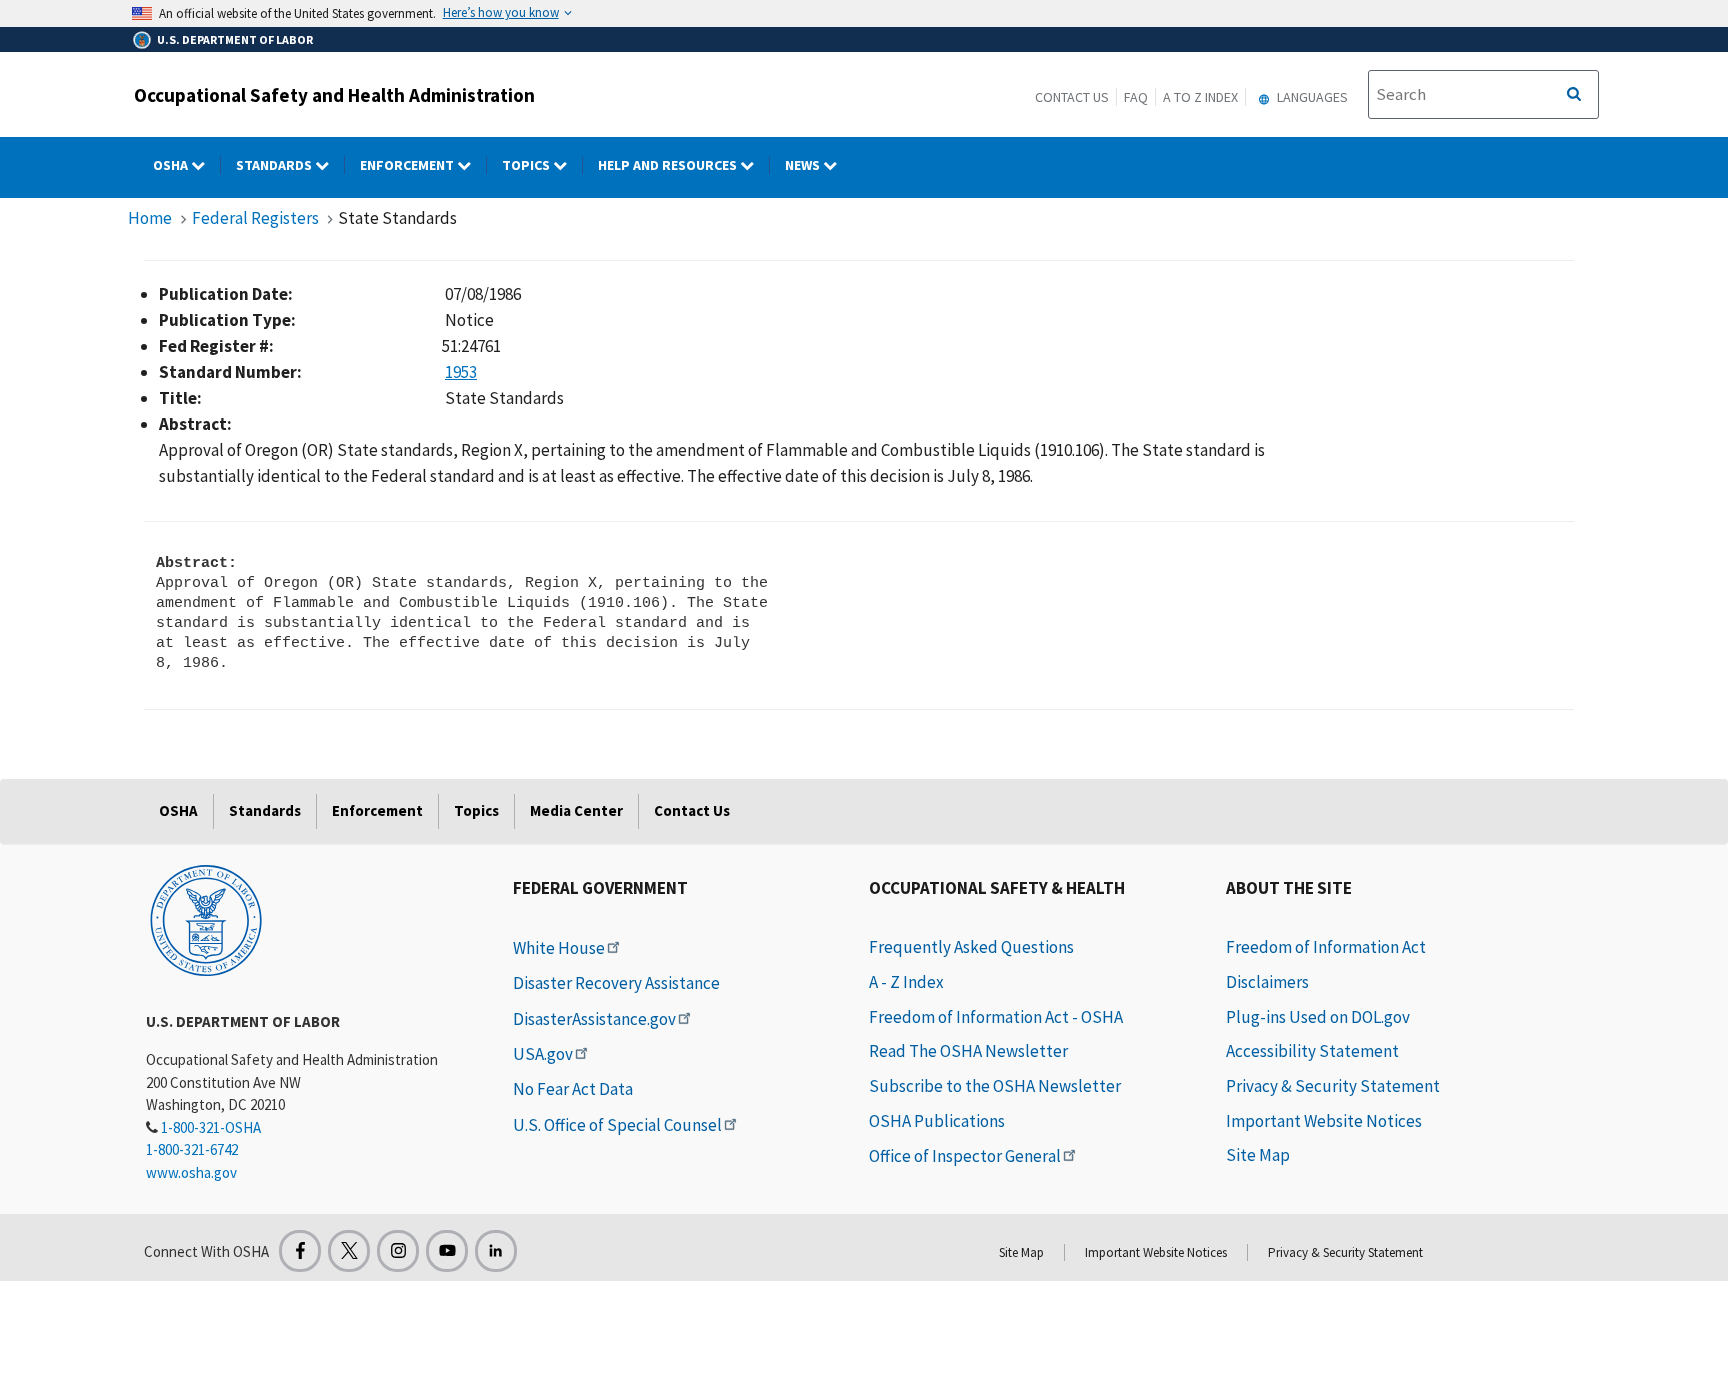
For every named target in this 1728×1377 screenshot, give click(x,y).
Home (150, 218)
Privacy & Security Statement (1333, 1086)
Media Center (576, 810)
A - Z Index (906, 982)
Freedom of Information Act (1326, 947)
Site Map (1258, 1155)
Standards (275, 165)
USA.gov (543, 1054)
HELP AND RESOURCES (669, 165)
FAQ (1136, 97)
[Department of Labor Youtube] (447, 1251)
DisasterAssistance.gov (594, 1019)
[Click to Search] (1574, 95)
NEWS (804, 165)
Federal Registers (255, 218)
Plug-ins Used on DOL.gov (1318, 1017)
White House (559, 948)
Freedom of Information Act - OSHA (996, 1017)
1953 (461, 372)
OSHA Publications (937, 1121)
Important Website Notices (1324, 1121)
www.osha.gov (191, 1172)
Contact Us (1072, 97)
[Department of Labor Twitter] (349, 1251)
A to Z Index (1200, 97)
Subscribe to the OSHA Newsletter (995, 1086)
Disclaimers (1267, 982)
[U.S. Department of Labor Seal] (206, 919)
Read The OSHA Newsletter (968, 1051)
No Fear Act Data (573, 1089)
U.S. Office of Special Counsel (617, 1125)
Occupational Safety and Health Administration (334, 95)
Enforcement (408, 165)
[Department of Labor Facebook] (300, 1251)
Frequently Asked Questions (971, 947)
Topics (527, 165)
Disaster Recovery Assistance (616, 983)
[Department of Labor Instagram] (398, 1251)
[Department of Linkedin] (496, 1251)
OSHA (172, 165)
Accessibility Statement (1312, 1051)
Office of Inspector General (965, 1156)
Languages (1311, 97)
